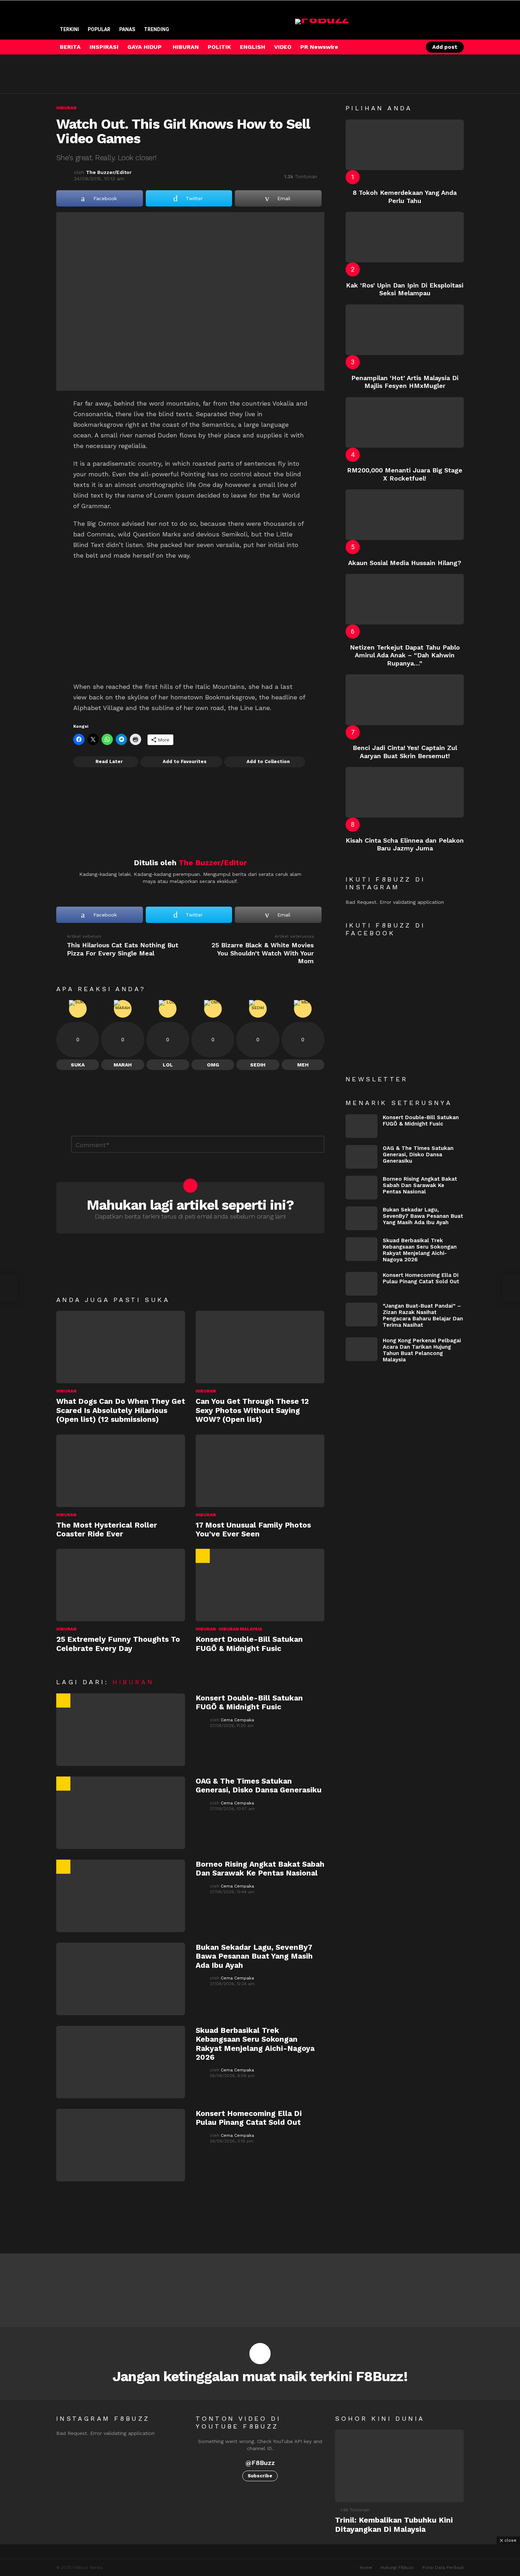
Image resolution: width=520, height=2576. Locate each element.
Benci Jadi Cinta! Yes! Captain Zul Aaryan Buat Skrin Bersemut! (405, 752)
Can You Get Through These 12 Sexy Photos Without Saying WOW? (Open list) (252, 1410)
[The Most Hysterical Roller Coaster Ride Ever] (121, 1471)
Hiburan (66, 1391)
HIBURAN (186, 47)
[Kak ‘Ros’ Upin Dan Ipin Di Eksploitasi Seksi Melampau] (405, 237)
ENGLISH (253, 47)
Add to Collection (268, 761)
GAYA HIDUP (145, 47)
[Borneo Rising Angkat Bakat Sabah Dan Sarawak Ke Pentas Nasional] (121, 1896)
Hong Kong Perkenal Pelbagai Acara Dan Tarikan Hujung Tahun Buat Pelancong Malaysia (422, 1350)
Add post (445, 47)
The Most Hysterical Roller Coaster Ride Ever (107, 1529)
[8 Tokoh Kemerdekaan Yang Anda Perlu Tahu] (405, 145)
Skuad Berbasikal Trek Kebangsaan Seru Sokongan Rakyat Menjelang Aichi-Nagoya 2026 (255, 2044)
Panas (127, 29)
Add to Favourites (185, 761)
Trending (157, 29)
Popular (99, 29)
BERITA (70, 47)
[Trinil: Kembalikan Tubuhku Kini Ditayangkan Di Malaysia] (399, 2466)
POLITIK (219, 47)
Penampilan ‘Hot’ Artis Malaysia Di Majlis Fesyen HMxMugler (405, 382)
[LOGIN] (411, 47)
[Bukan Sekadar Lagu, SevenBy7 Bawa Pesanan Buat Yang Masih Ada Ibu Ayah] (121, 1979)
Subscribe (260, 2476)
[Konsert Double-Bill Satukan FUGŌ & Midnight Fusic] (260, 1585)
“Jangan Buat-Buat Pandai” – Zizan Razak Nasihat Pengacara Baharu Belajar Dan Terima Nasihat (423, 1315)
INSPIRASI (104, 47)
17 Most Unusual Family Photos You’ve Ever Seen (253, 1529)
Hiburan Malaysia (240, 1629)
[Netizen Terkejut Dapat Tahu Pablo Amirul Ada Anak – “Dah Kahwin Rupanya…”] (405, 599)
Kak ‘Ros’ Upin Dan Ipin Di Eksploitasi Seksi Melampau (405, 289)
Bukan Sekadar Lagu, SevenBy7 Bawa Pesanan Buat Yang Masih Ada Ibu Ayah (254, 1956)
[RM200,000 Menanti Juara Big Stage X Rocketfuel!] (405, 422)
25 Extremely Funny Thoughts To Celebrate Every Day (118, 1644)
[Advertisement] (185, 74)
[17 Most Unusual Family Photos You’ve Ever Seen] (260, 1471)
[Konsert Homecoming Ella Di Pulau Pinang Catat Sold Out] (121, 2145)
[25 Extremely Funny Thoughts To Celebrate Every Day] (121, 1585)
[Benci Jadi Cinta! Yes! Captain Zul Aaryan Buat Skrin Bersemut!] (405, 700)
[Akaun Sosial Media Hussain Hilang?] (405, 515)
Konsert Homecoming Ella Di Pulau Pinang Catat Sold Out (249, 2118)
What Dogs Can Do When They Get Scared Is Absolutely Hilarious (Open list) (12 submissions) (121, 1410)
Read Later (109, 761)
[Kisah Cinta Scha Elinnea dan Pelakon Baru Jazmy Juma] (405, 792)
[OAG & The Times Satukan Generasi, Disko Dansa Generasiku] (121, 1813)
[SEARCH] (399, 47)
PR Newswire (319, 47)
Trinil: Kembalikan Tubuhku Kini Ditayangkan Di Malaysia (394, 2524)
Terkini (69, 29)
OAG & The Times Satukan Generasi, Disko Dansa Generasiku (259, 1785)
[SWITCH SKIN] (387, 47)
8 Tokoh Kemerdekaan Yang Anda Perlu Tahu (405, 197)
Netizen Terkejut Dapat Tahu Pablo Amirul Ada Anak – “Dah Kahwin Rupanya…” (405, 655)
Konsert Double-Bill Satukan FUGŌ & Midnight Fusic (249, 1644)
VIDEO (283, 47)
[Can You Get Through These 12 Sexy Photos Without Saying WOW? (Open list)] (260, 1347)
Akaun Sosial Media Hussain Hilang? (405, 563)
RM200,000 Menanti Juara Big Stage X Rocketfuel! (405, 474)
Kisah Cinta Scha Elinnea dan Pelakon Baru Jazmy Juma (405, 844)
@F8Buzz (260, 2463)
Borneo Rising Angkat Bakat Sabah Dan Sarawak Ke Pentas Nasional (260, 1868)
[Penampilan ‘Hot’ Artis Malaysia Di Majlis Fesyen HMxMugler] (405, 330)
